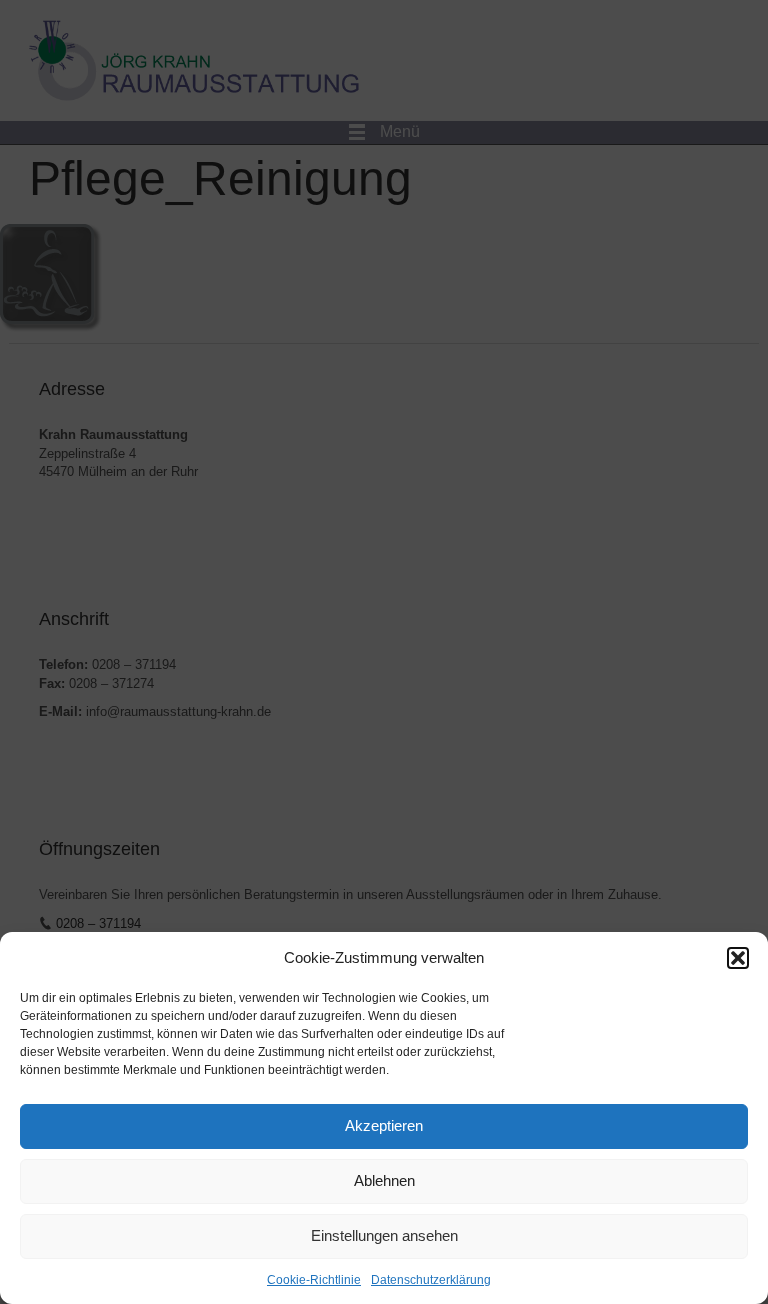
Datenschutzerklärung (431, 1280)
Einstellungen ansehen (384, 1235)
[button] (738, 958)
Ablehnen (384, 1180)
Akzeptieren (384, 1125)
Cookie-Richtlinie (314, 1280)
